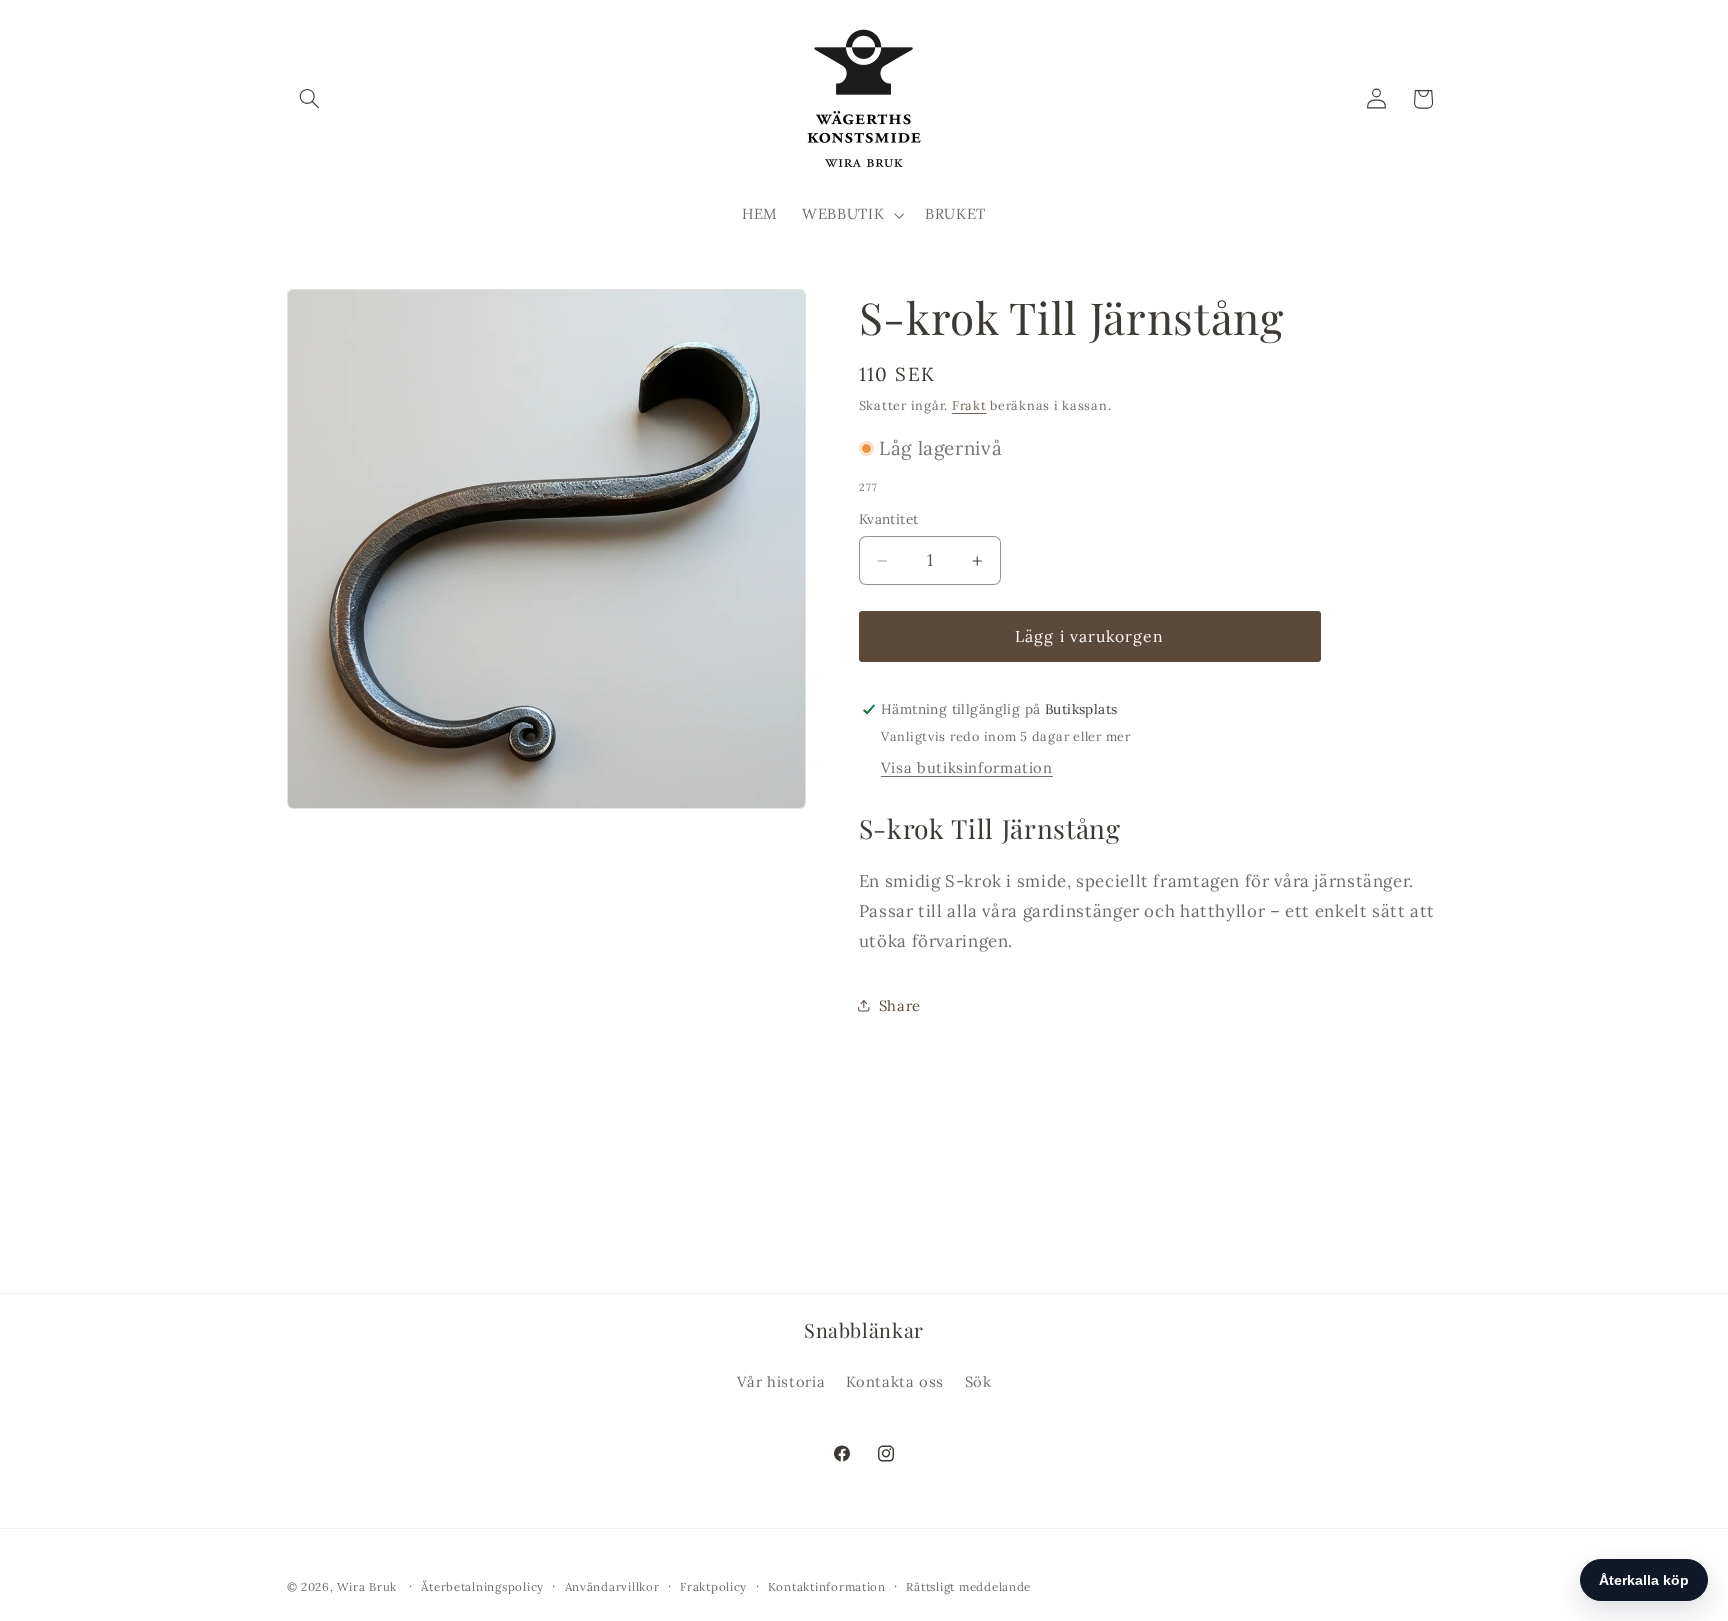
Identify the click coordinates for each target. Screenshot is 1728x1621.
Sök (978, 1382)
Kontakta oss (895, 1382)
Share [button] (900, 1005)
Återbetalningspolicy (482, 1586)
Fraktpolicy (713, 1586)
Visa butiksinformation (967, 767)
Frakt (969, 405)
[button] (310, 99)
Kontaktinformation (827, 1586)
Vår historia (781, 1382)
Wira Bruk (367, 1586)
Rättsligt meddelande (968, 1586)
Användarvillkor (612, 1586)
